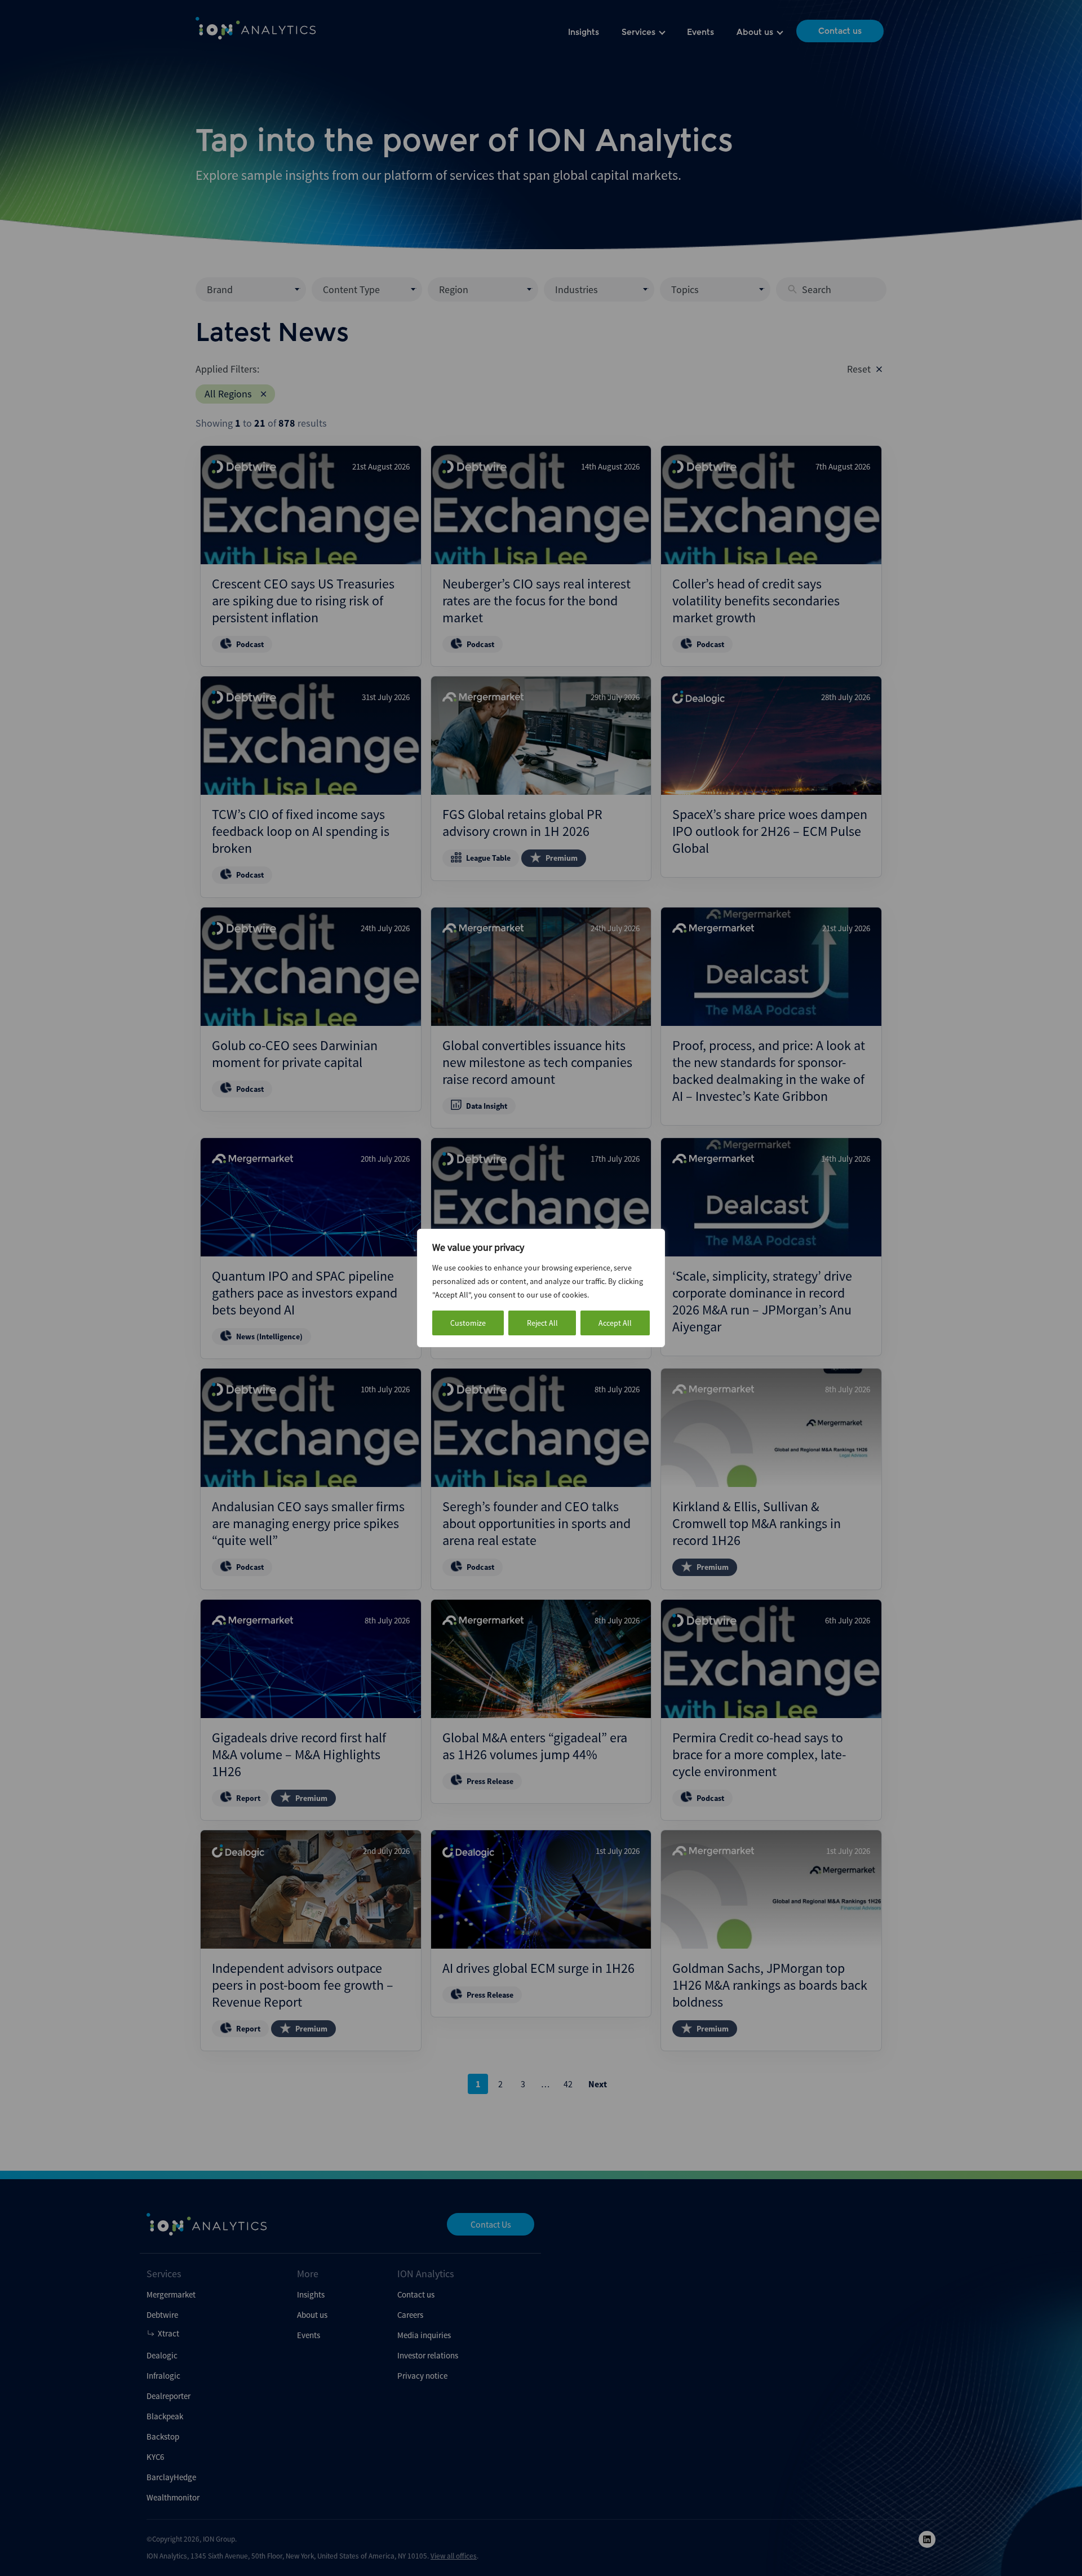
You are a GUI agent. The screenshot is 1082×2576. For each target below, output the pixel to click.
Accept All (615, 1323)
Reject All (542, 1323)
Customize (468, 1323)
